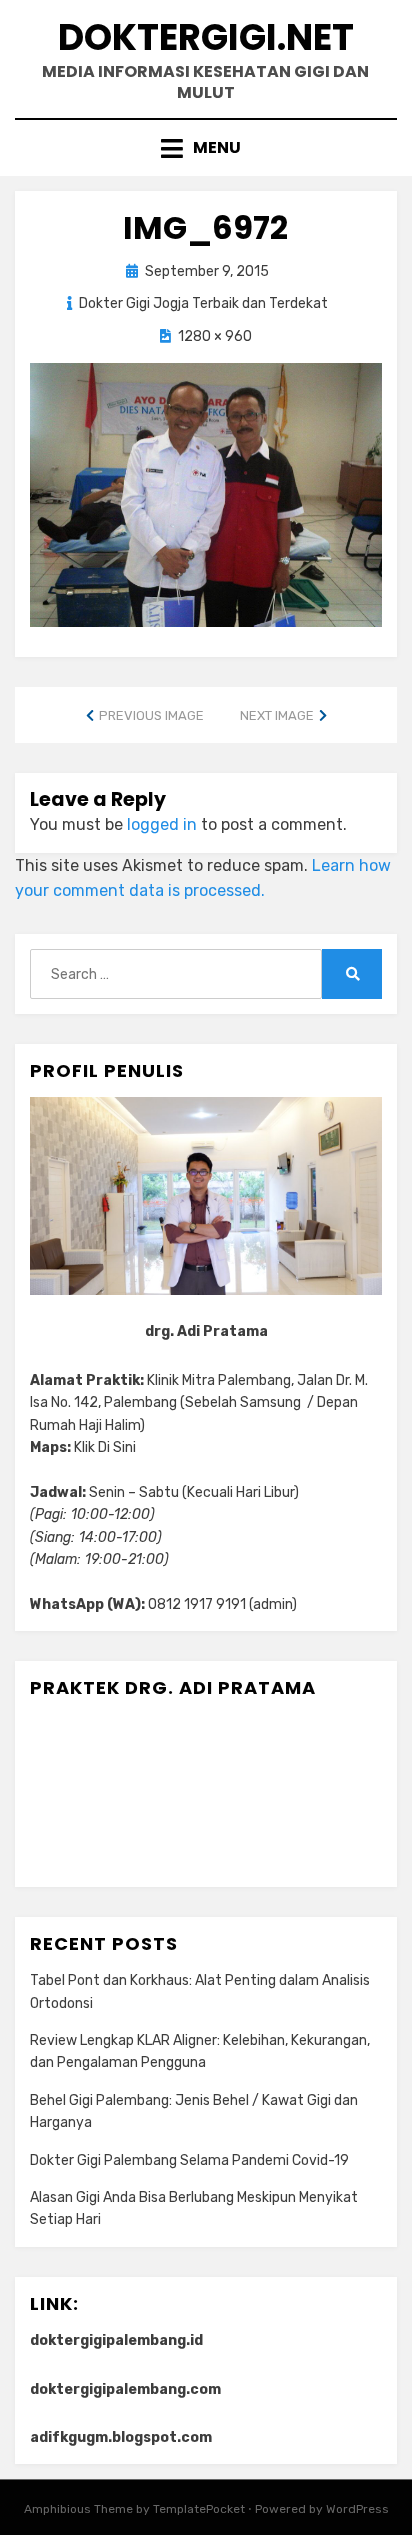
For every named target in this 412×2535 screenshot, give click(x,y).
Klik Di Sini (105, 1447)
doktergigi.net (206, 37)
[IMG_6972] (206, 493)
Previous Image (151, 715)
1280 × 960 (215, 336)
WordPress (357, 2509)
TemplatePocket (199, 2509)
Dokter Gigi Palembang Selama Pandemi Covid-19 (189, 2160)
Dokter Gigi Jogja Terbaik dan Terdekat (203, 303)
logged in (162, 824)
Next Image (277, 715)
